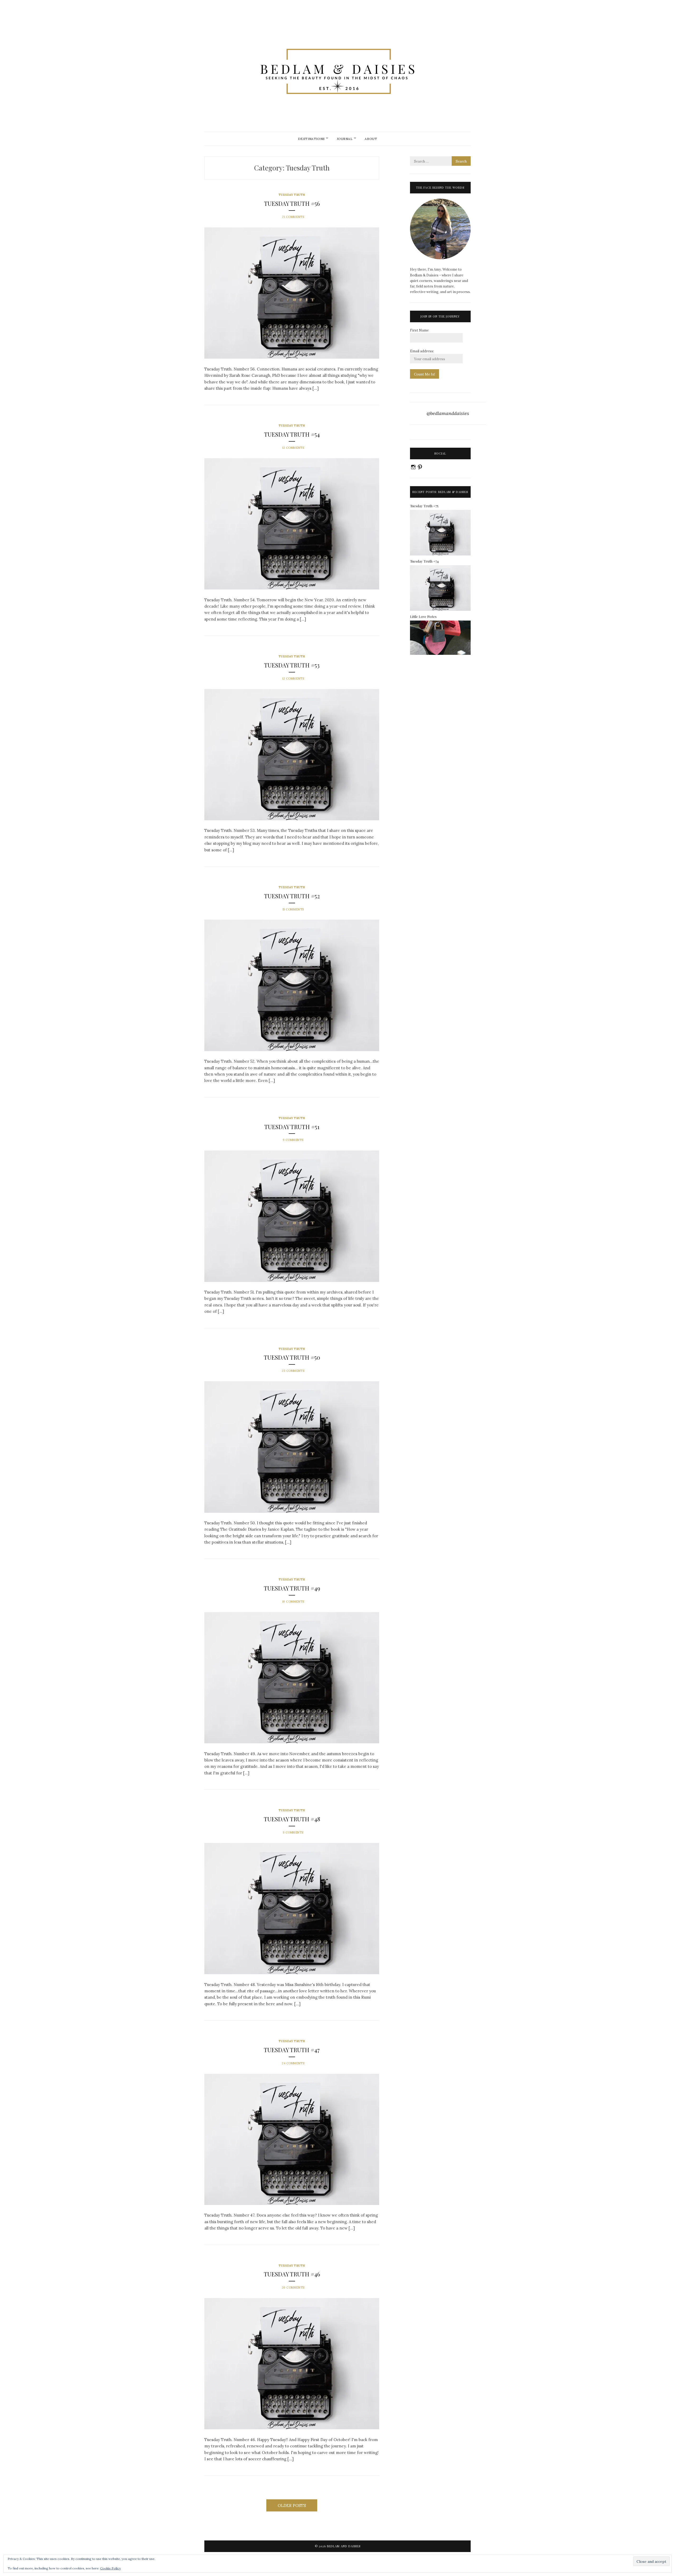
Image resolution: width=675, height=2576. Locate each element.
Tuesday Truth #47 (292, 2050)
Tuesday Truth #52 (292, 896)
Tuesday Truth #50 (292, 1357)
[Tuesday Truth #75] (440, 554)
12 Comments (293, 448)
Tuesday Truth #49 (292, 1588)
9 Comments (293, 1140)
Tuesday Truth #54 (292, 434)
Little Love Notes (423, 616)
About (371, 139)
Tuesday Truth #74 (424, 561)
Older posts (292, 2506)
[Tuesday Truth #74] (440, 610)
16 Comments (293, 1602)
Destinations (311, 139)
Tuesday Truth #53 (292, 665)
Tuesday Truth (292, 195)
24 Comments (293, 2063)
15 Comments (293, 909)
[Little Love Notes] (440, 654)
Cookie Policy (110, 2568)
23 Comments (293, 1371)
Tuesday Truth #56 (292, 203)
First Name (419, 330)
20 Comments (293, 2287)
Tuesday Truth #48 (292, 1819)
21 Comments (293, 217)
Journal (345, 139)
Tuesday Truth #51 (292, 1127)
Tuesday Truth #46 (292, 2274)
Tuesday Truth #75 (424, 506)
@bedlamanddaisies (448, 413)
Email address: (422, 351)
